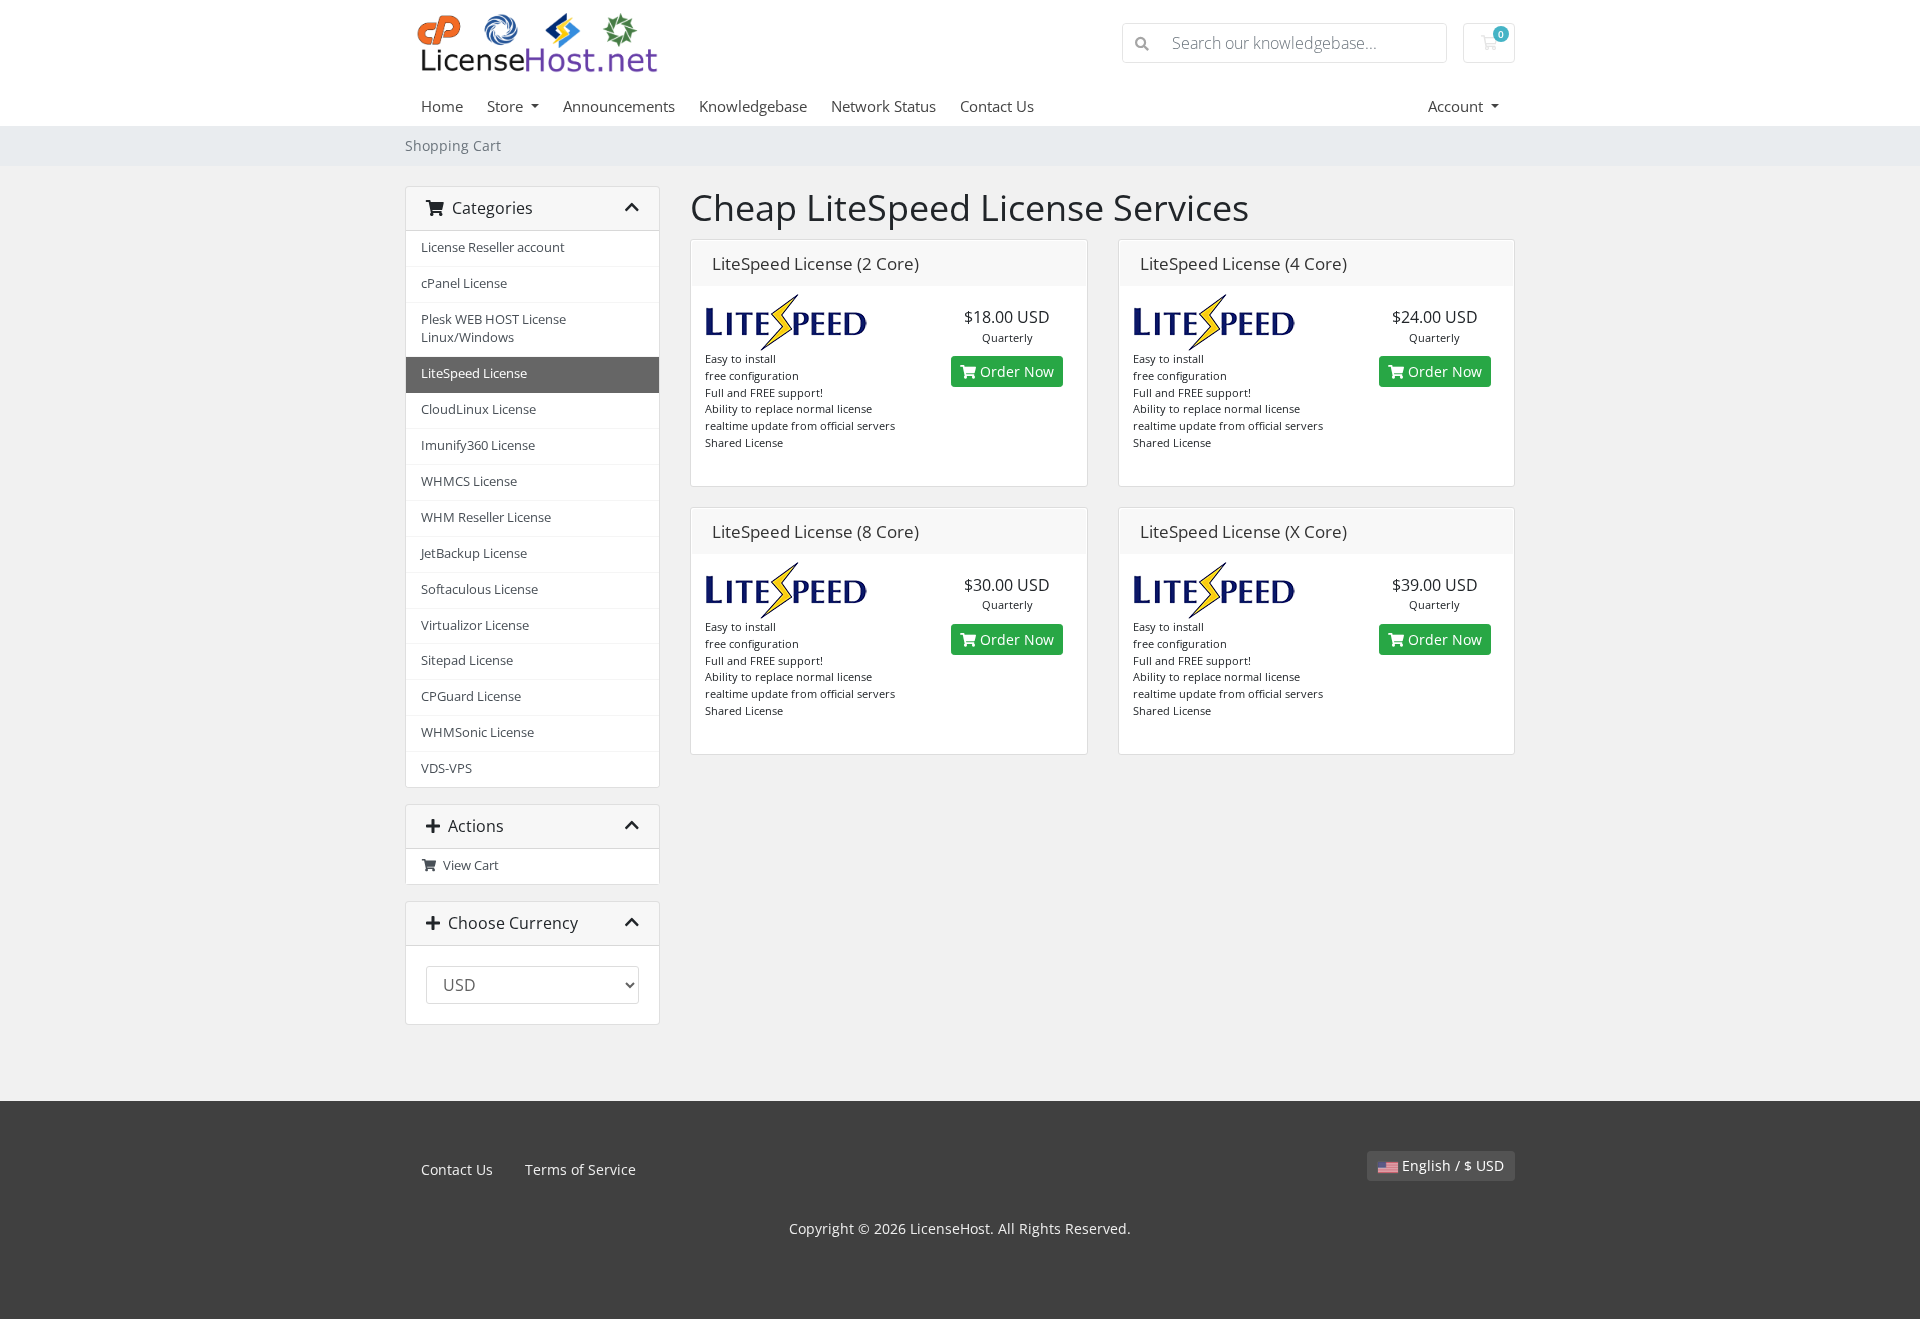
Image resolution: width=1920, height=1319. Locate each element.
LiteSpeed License (474, 373)
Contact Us (997, 106)
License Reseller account (493, 247)
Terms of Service (580, 1169)
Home (442, 106)
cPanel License (464, 283)
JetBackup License (474, 553)
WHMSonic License (477, 732)
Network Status (883, 106)
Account (1457, 106)
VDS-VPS (446, 768)
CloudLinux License (478, 409)
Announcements (619, 106)
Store (507, 106)
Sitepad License (467, 660)
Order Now (1015, 371)
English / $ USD (1451, 1165)
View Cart (468, 865)
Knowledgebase (753, 106)
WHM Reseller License (486, 517)
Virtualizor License (475, 625)
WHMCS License (469, 481)
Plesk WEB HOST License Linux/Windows (493, 329)
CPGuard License (471, 696)
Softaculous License (479, 589)
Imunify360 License (478, 445)
